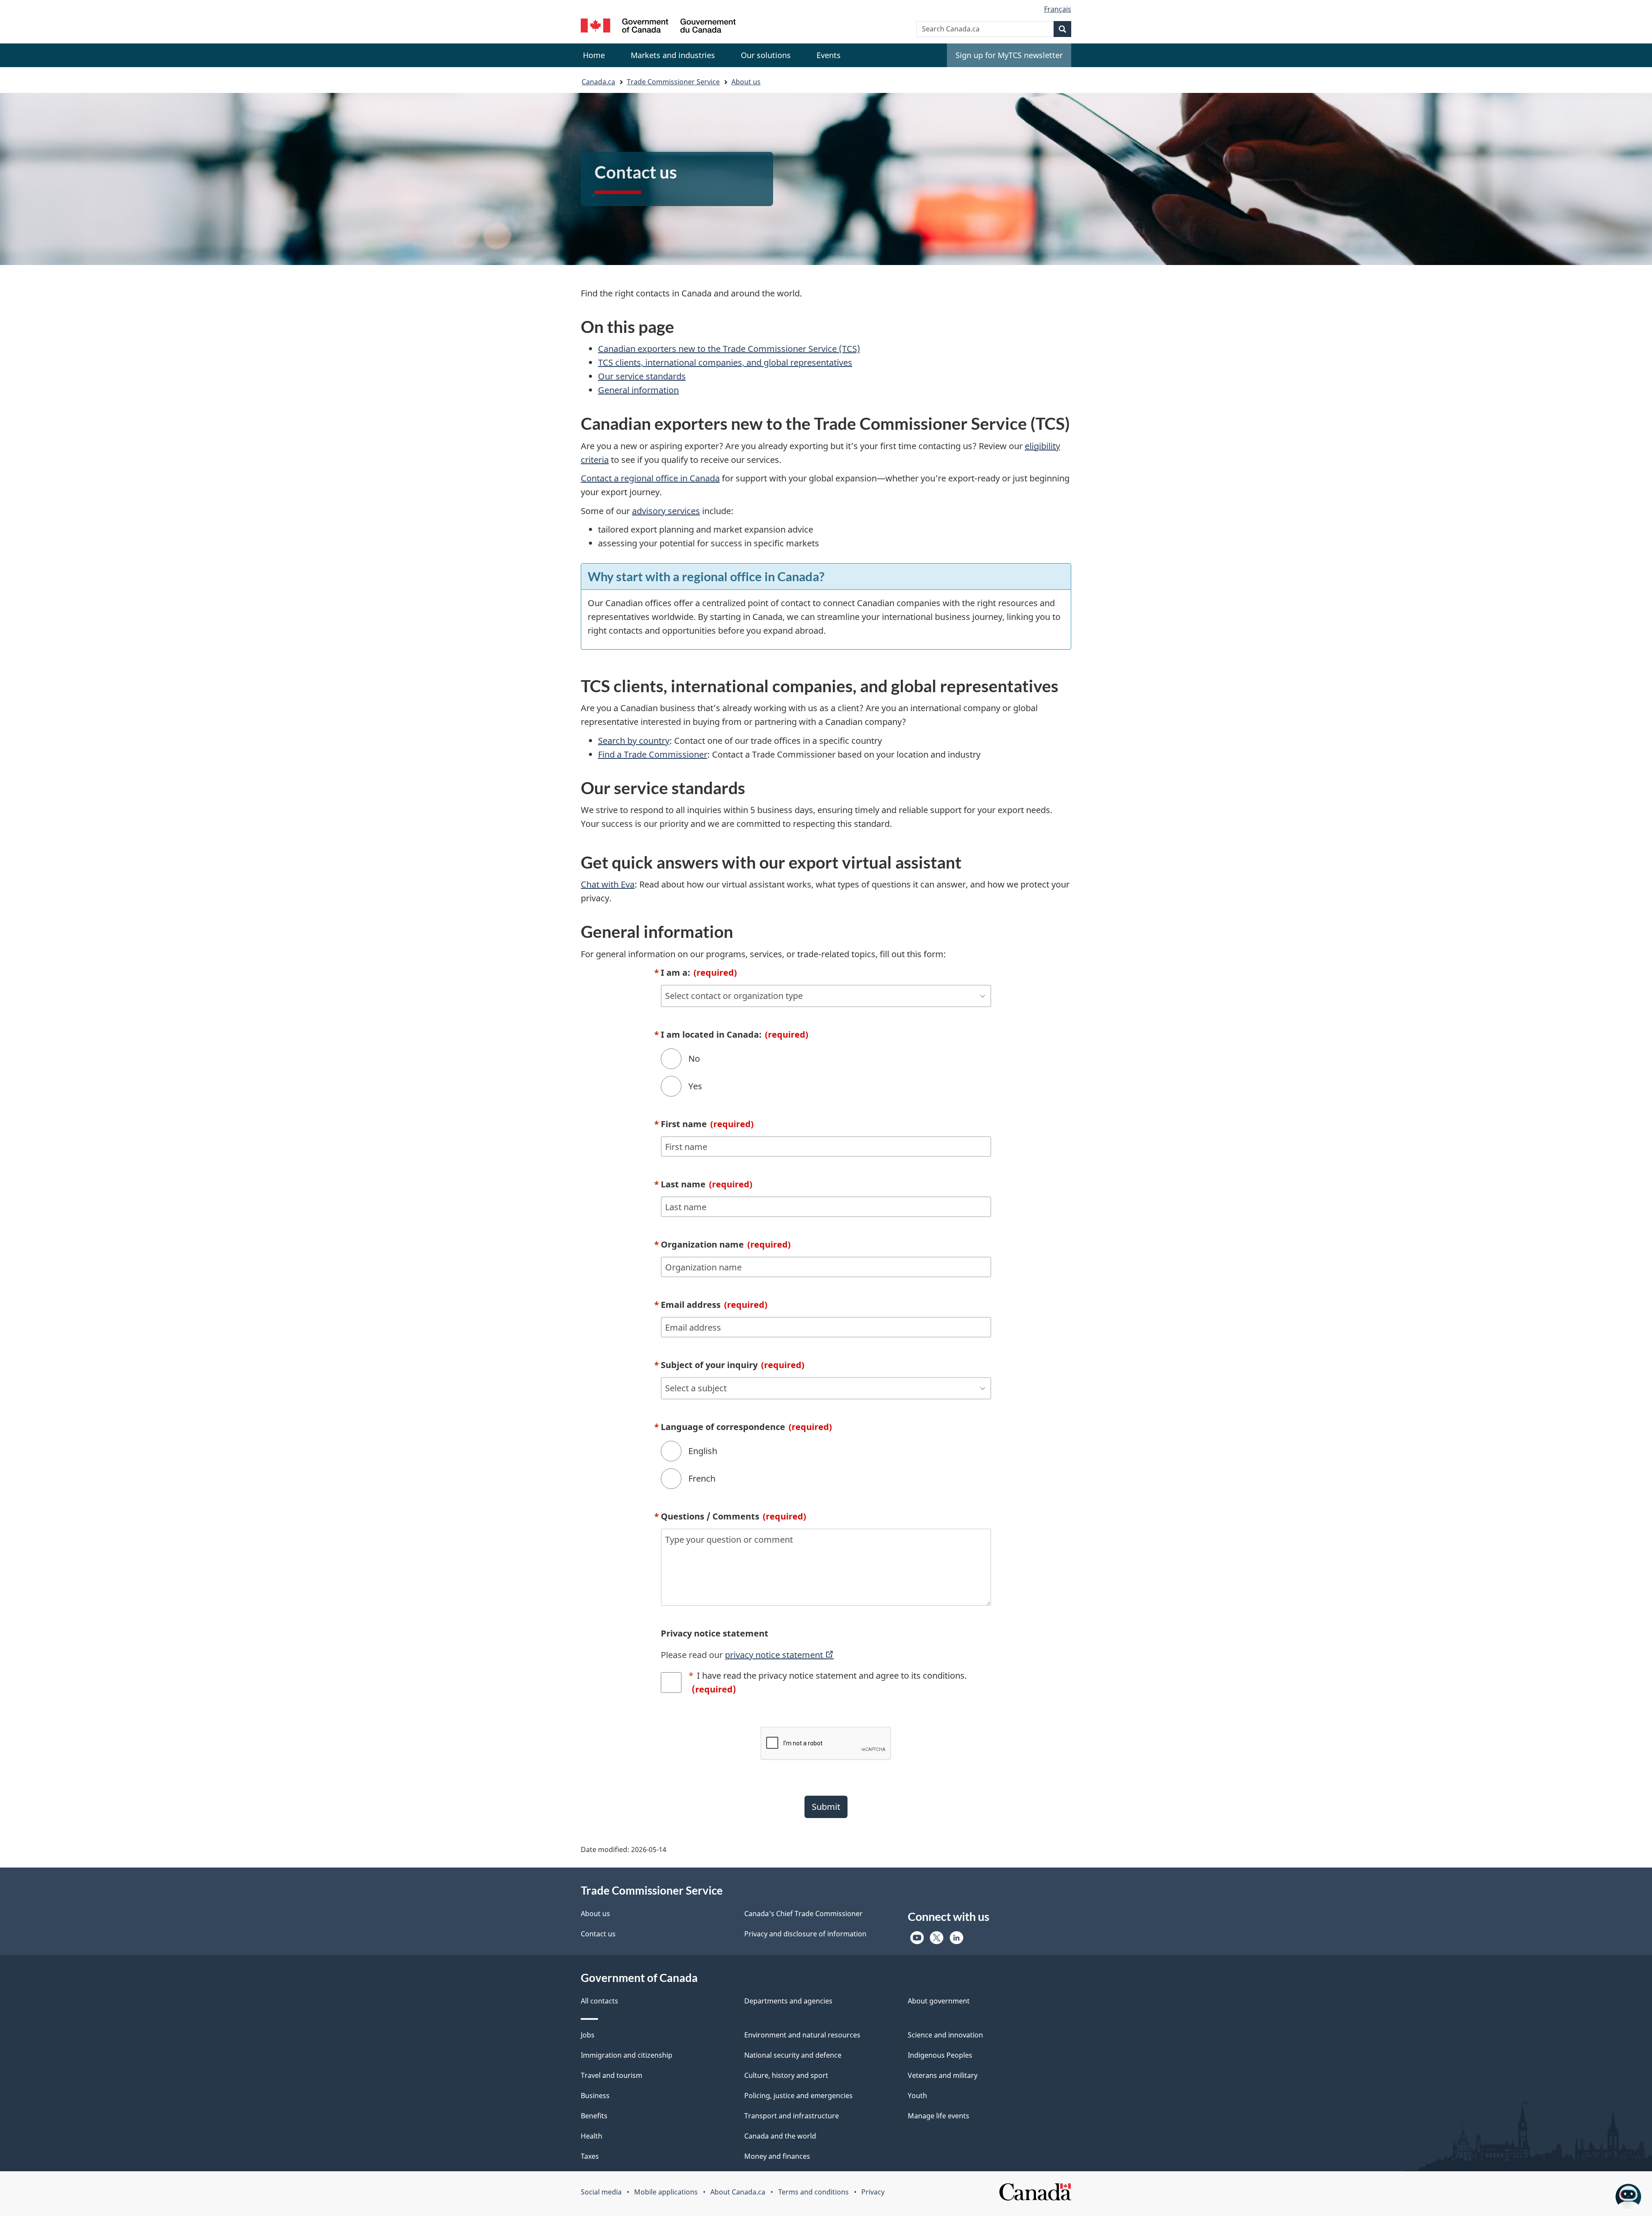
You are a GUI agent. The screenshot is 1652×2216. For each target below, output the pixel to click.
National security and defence (793, 2055)
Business (595, 2096)
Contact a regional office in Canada (650, 478)
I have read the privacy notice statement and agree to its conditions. (829, 1682)
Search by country (634, 741)
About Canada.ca (738, 2192)
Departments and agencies (788, 2001)
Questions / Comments (734, 1516)
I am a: (699, 972)
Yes (695, 1086)
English (703, 1451)
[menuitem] (673, 55)
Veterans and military (943, 2075)
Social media (601, 2192)
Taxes (590, 2156)
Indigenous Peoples (940, 2055)
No (694, 1059)
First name (707, 1124)
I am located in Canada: (735, 1034)
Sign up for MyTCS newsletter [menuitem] (1009, 55)
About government (939, 2001)
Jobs (588, 2035)
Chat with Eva (608, 884)
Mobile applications (666, 2192)
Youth (917, 2096)
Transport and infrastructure (792, 2116)
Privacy (873, 2192)
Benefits (594, 2116)
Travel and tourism (612, 2075)
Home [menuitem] (594, 55)
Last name (707, 1184)
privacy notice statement (775, 1655)
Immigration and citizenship (627, 2055)
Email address (714, 1305)
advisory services (666, 511)
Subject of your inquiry (733, 1365)
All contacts (599, 2001)
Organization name (726, 1244)
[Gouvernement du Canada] (658, 27)
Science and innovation (945, 2035)
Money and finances (777, 2156)
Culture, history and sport (786, 2075)
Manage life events (938, 2116)
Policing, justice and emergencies (798, 2096)
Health (592, 2136)
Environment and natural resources (802, 2035)
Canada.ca (598, 82)
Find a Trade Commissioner (653, 754)
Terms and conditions (814, 2192)
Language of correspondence (746, 1427)
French (702, 1478)
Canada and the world (780, 2136)
